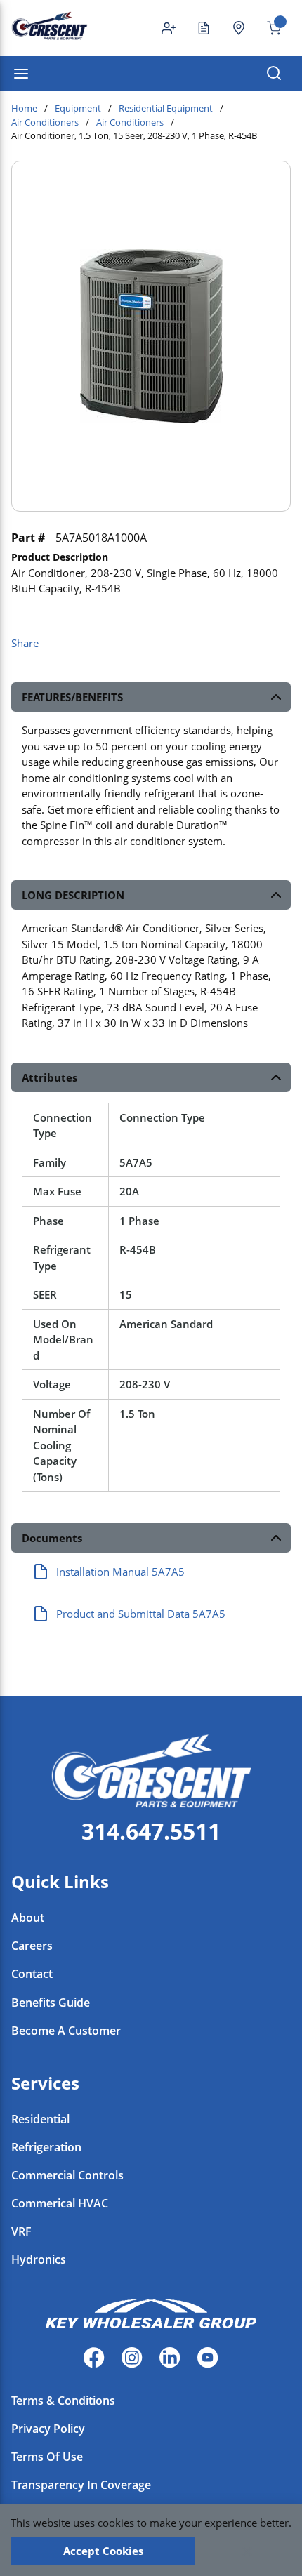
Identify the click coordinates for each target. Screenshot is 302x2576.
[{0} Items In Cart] (268, 28)
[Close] (247, 2551)
